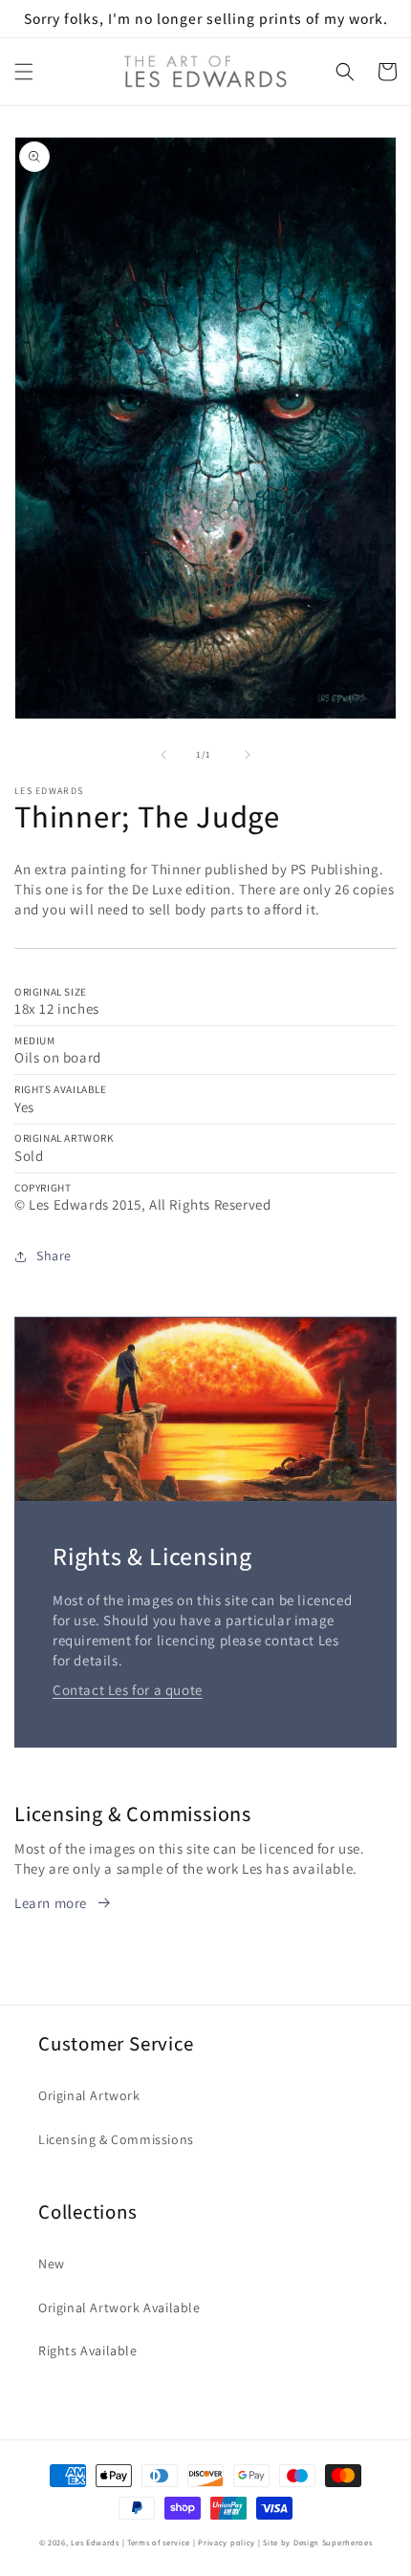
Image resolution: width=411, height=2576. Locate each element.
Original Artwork (89, 2095)
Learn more (51, 1903)
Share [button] (54, 1256)
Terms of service (159, 2542)
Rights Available (88, 2351)
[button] (24, 72)
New (52, 2264)
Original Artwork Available (119, 2308)
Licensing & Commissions (116, 2139)
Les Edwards (95, 2542)
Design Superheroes (333, 2542)
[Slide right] (248, 755)
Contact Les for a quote (128, 1690)
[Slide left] (163, 755)
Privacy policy (227, 2542)
